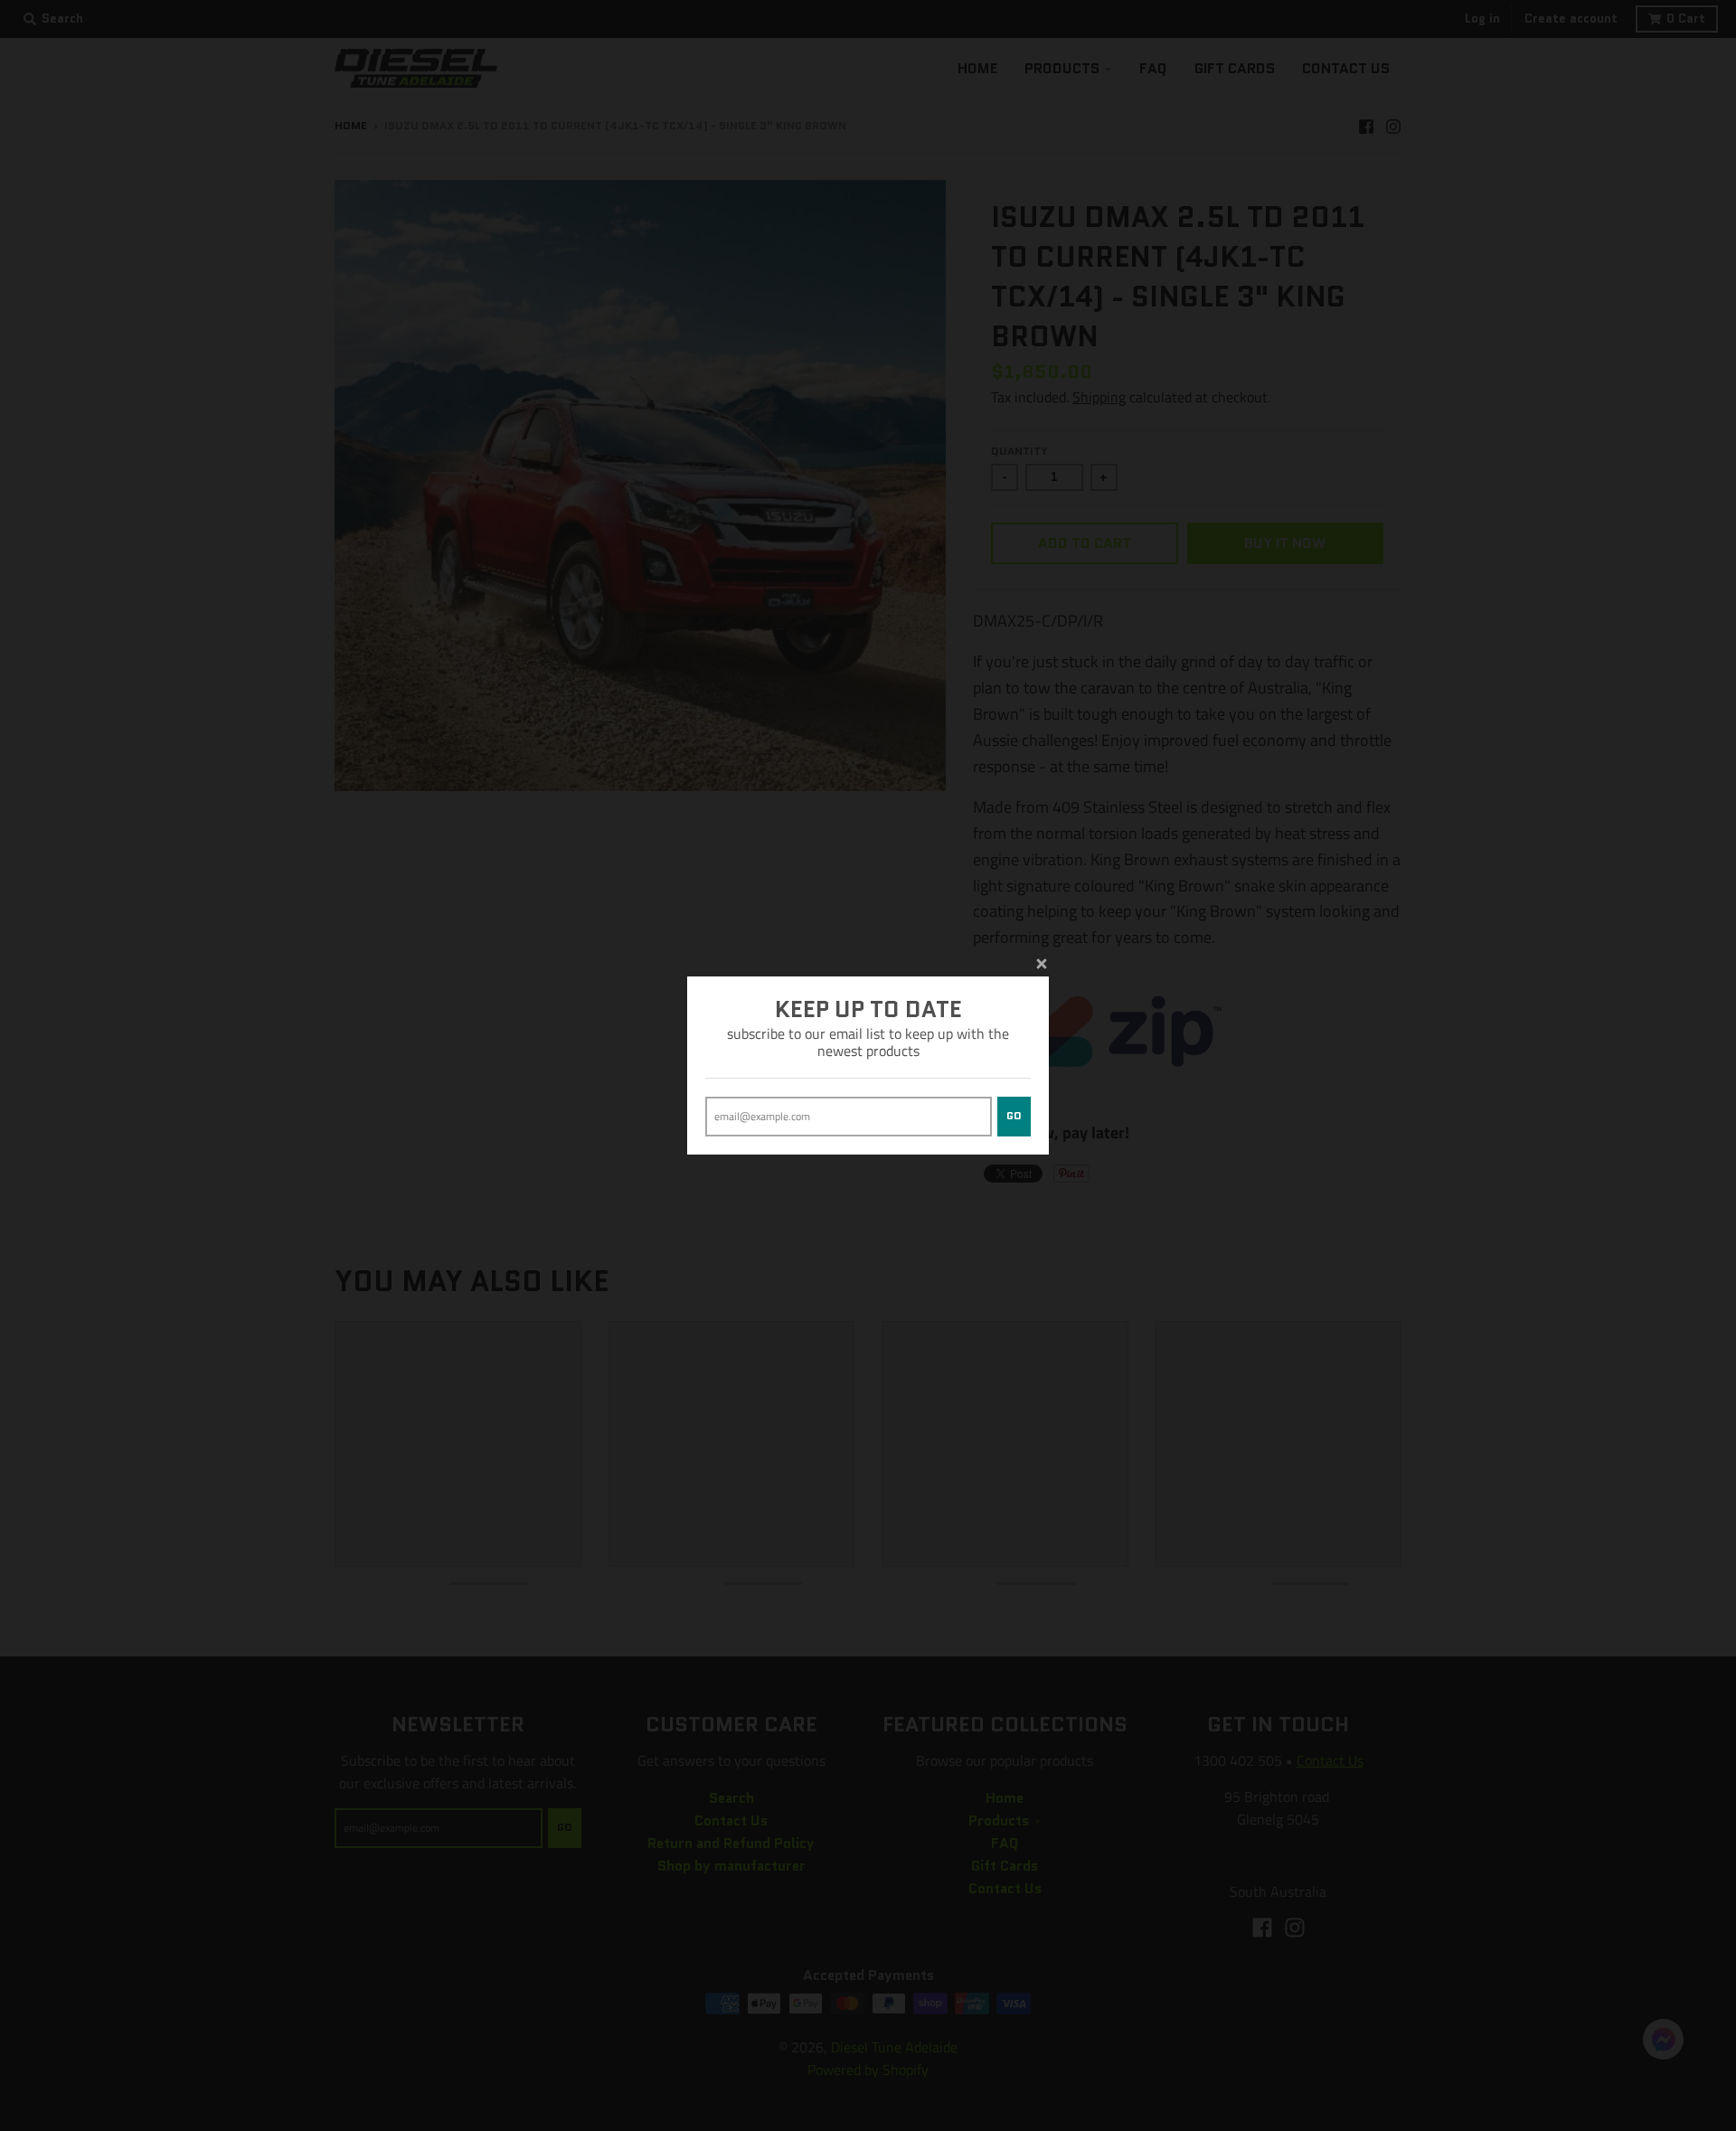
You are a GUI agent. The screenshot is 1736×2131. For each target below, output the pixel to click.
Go (1014, 1116)
